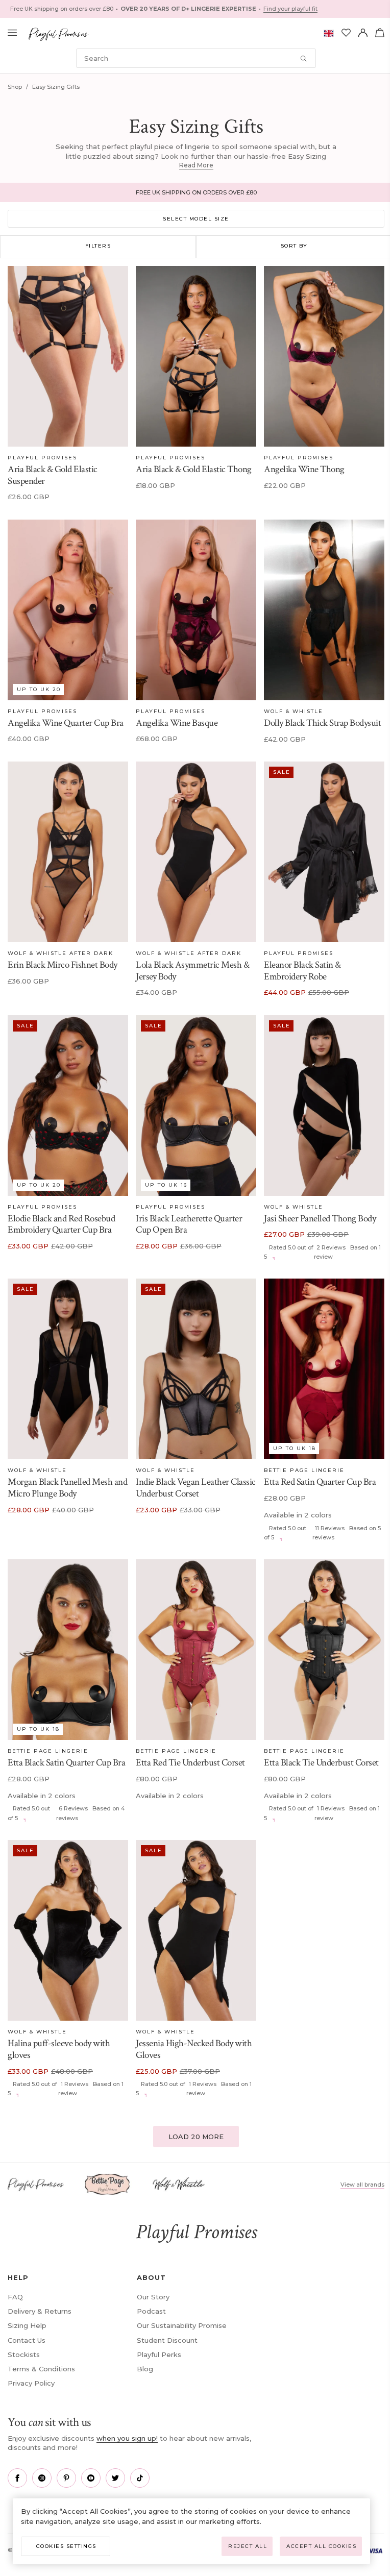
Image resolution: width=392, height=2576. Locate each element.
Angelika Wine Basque (177, 723)
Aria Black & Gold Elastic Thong (194, 469)
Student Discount (167, 2340)
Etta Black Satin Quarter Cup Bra (66, 1763)
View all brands (362, 2185)
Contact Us (27, 2340)
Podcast (151, 2311)
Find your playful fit (290, 9)
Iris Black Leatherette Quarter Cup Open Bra (189, 1224)
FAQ (15, 2297)
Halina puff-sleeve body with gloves (59, 2049)
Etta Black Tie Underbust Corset (321, 1763)
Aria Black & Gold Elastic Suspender (53, 475)
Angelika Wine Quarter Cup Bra (66, 723)
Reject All (248, 2546)
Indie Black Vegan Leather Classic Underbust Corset (196, 1488)
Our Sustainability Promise (182, 2325)
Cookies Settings (66, 2546)
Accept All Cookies (321, 2546)
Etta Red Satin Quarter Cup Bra (320, 1482)
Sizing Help (27, 2325)
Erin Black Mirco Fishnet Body (63, 965)
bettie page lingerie (304, 1470)
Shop (15, 87)
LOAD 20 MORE (196, 2137)
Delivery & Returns (40, 2311)
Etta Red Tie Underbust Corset (190, 1763)
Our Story (153, 2297)
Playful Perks (159, 2354)
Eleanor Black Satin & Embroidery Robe (302, 971)
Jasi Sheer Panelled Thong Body (320, 1219)
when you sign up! (127, 2438)
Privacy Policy (31, 2383)
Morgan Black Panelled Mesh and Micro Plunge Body (67, 1488)
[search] (196, 58)
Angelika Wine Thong (304, 469)
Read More (196, 165)
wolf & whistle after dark (60, 953)
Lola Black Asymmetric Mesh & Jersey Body (192, 971)
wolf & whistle (293, 711)
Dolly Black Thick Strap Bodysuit (322, 723)
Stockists (24, 2354)
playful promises (42, 458)
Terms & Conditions (41, 2369)
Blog (145, 2369)
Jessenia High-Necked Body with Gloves (194, 2049)
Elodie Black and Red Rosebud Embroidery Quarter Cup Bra (61, 1224)
